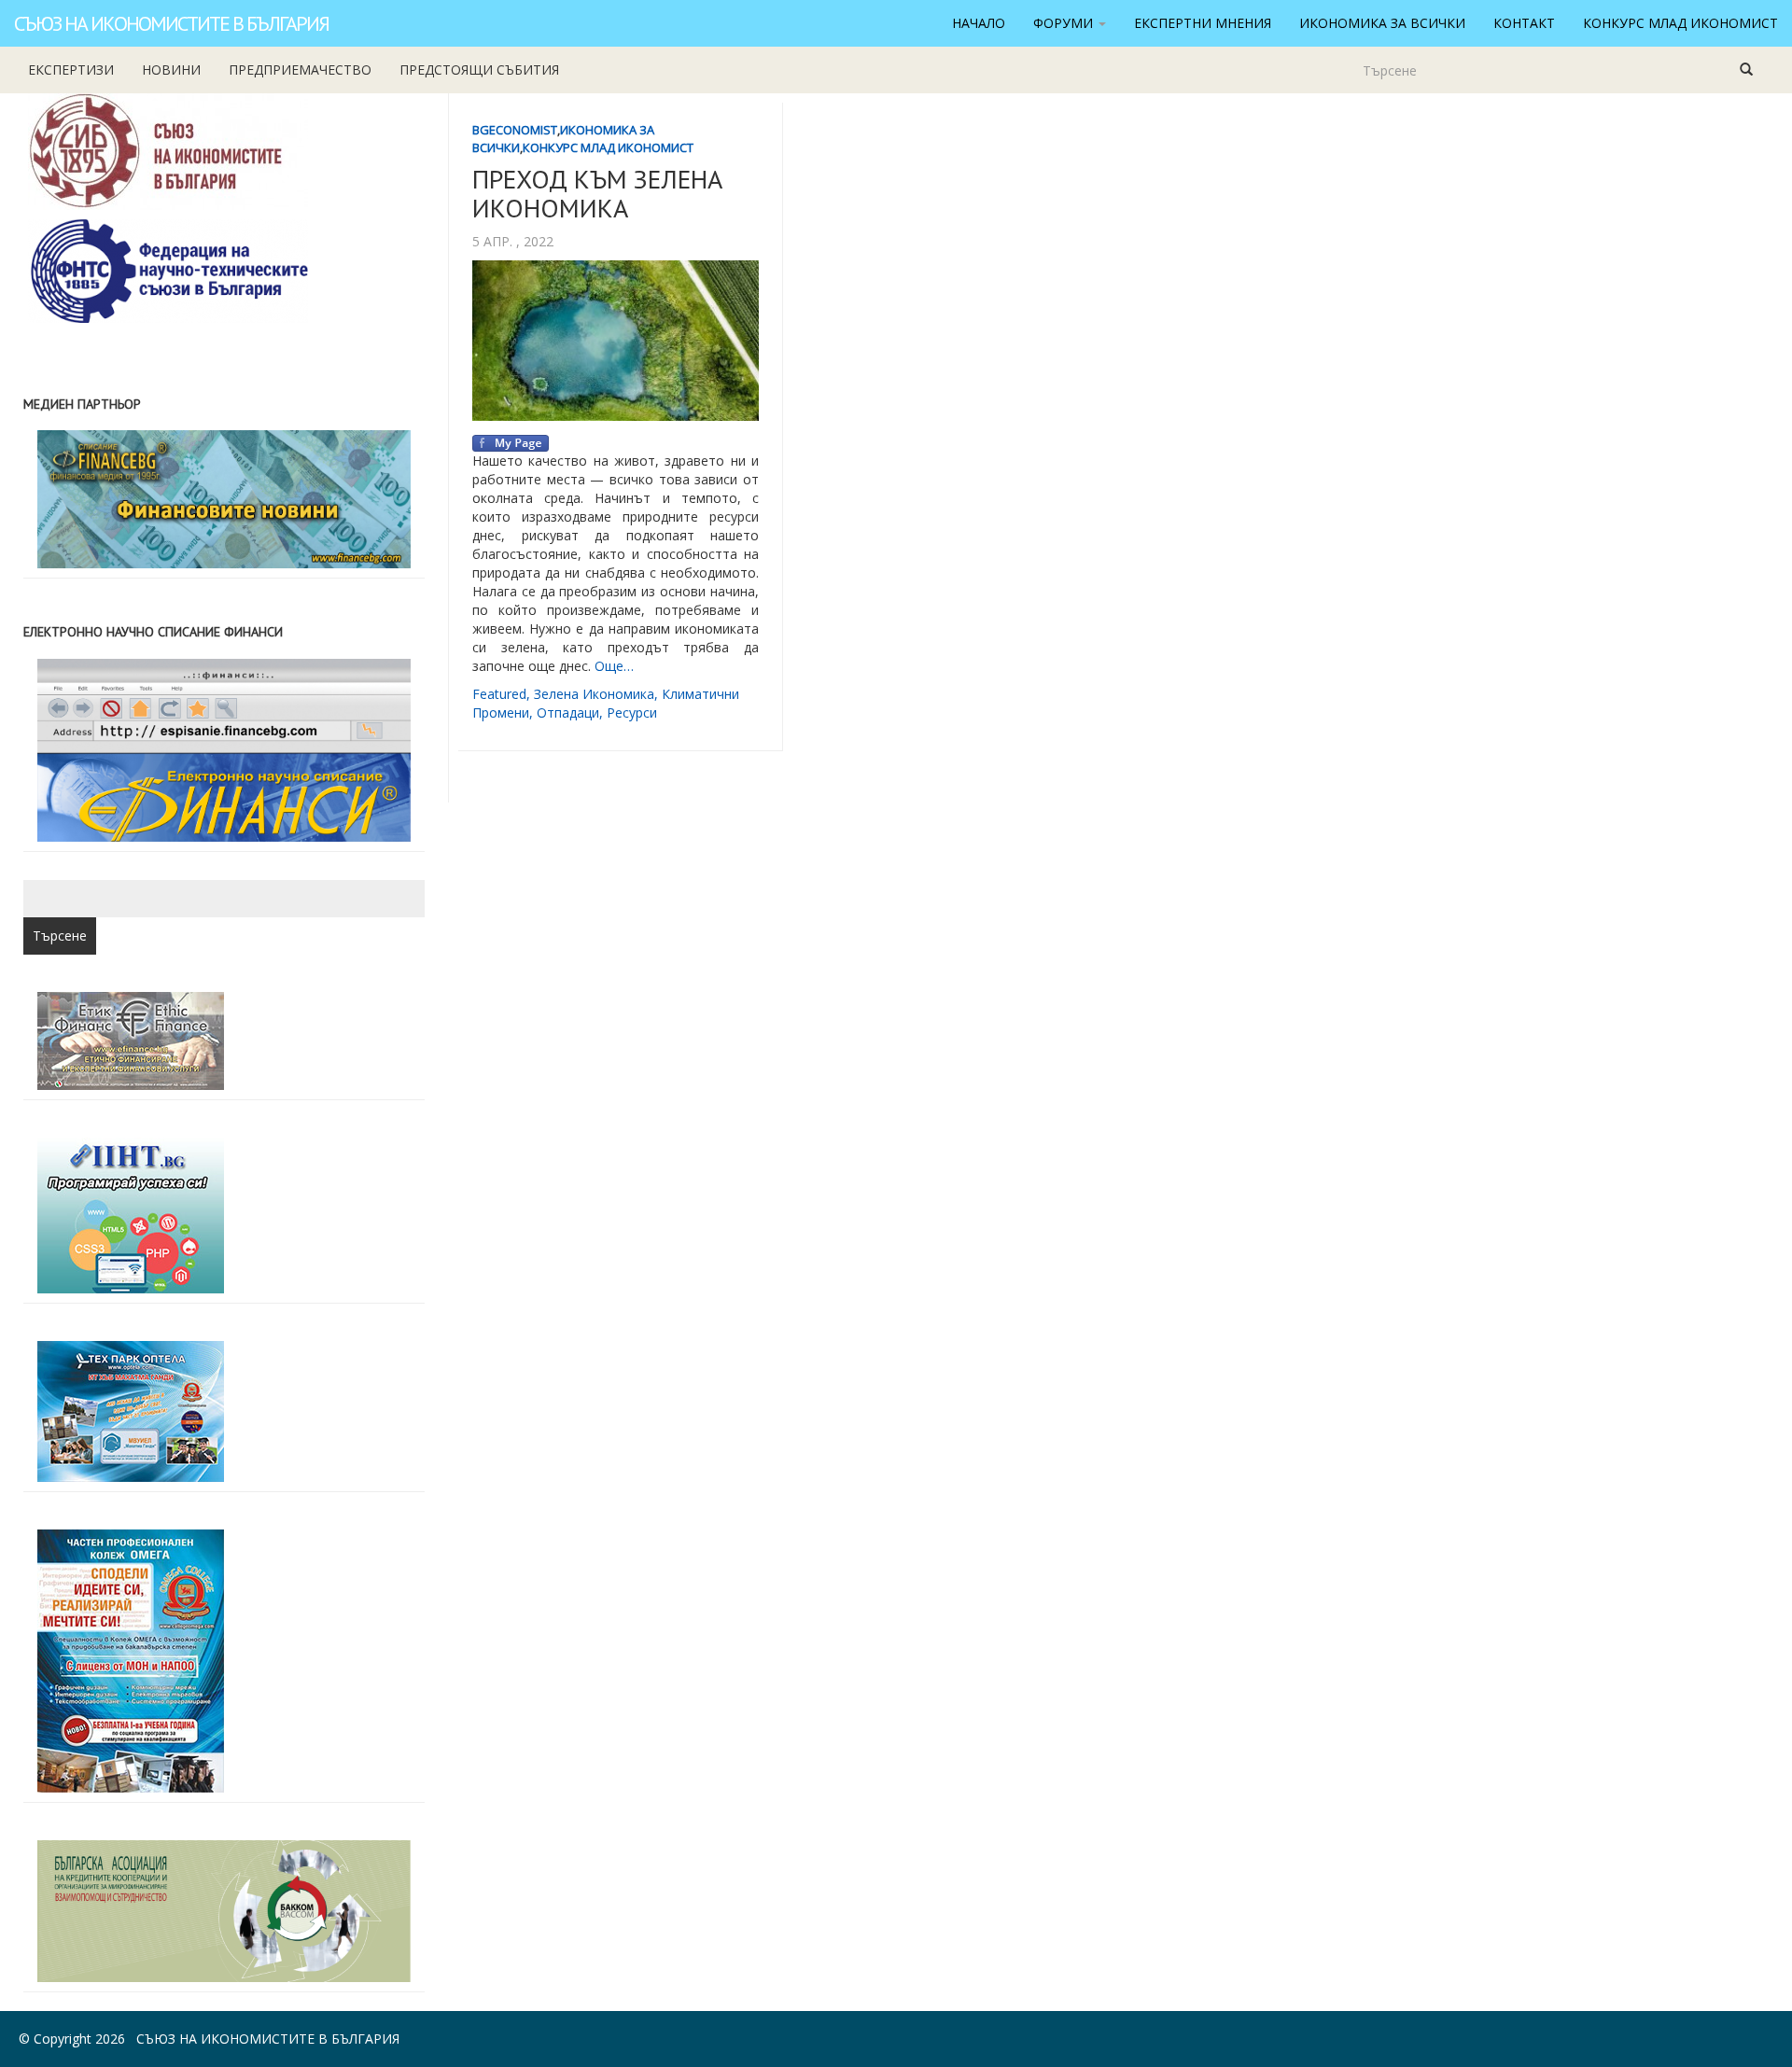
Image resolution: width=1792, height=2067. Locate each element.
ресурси (632, 712)
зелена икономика (594, 694)
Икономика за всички (1382, 23)
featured (499, 694)
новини (171, 70)
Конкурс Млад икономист (1680, 23)
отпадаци (568, 712)
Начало (979, 23)
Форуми (1065, 23)
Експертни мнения (1203, 23)
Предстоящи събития (479, 70)
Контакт (1524, 23)
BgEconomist (515, 130)
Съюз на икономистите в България (171, 23)
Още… (614, 666)
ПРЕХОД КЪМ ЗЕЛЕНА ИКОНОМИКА (597, 193)
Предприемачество (300, 70)
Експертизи (71, 70)
